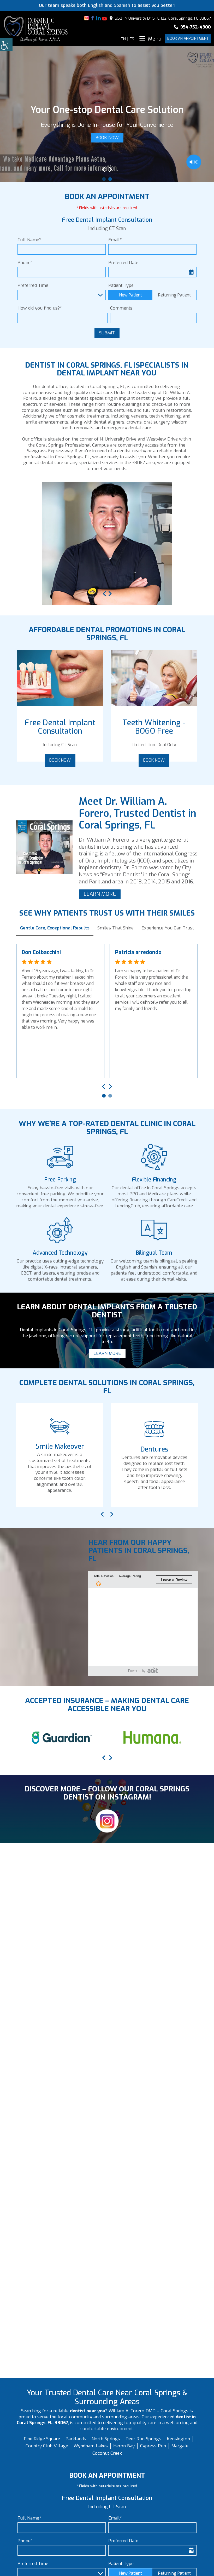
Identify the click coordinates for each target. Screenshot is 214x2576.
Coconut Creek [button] (107, 2453)
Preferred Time (33, 285)
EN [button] (123, 39)
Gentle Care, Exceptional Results (55, 928)
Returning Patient (174, 295)
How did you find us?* (40, 308)
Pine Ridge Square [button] (42, 2439)
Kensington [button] (178, 2439)
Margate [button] (180, 2446)
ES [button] (132, 39)
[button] (6, 44)
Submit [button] (107, 333)
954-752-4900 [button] (195, 27)
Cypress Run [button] (153, 2446)
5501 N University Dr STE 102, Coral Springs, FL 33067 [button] (162, 18)
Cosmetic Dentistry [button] (116, 1449)
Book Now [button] (60, 760)
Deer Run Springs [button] (143, 2439)
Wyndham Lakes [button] (91, 2446)
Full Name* (29, 240)
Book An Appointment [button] (188, 39)
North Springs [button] (106, 2439)
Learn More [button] (107, 158)
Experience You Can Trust (168, 928)
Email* (115, 240)
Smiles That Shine (115, 928)
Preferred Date (123, 263)
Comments (121, 308)
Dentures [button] (21, 1449)
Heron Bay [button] (124, 2446)
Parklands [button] (76, 2439)
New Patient (130, 295)
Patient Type (121, 285)
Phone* (25, 263)
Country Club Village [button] (47, 2446)
